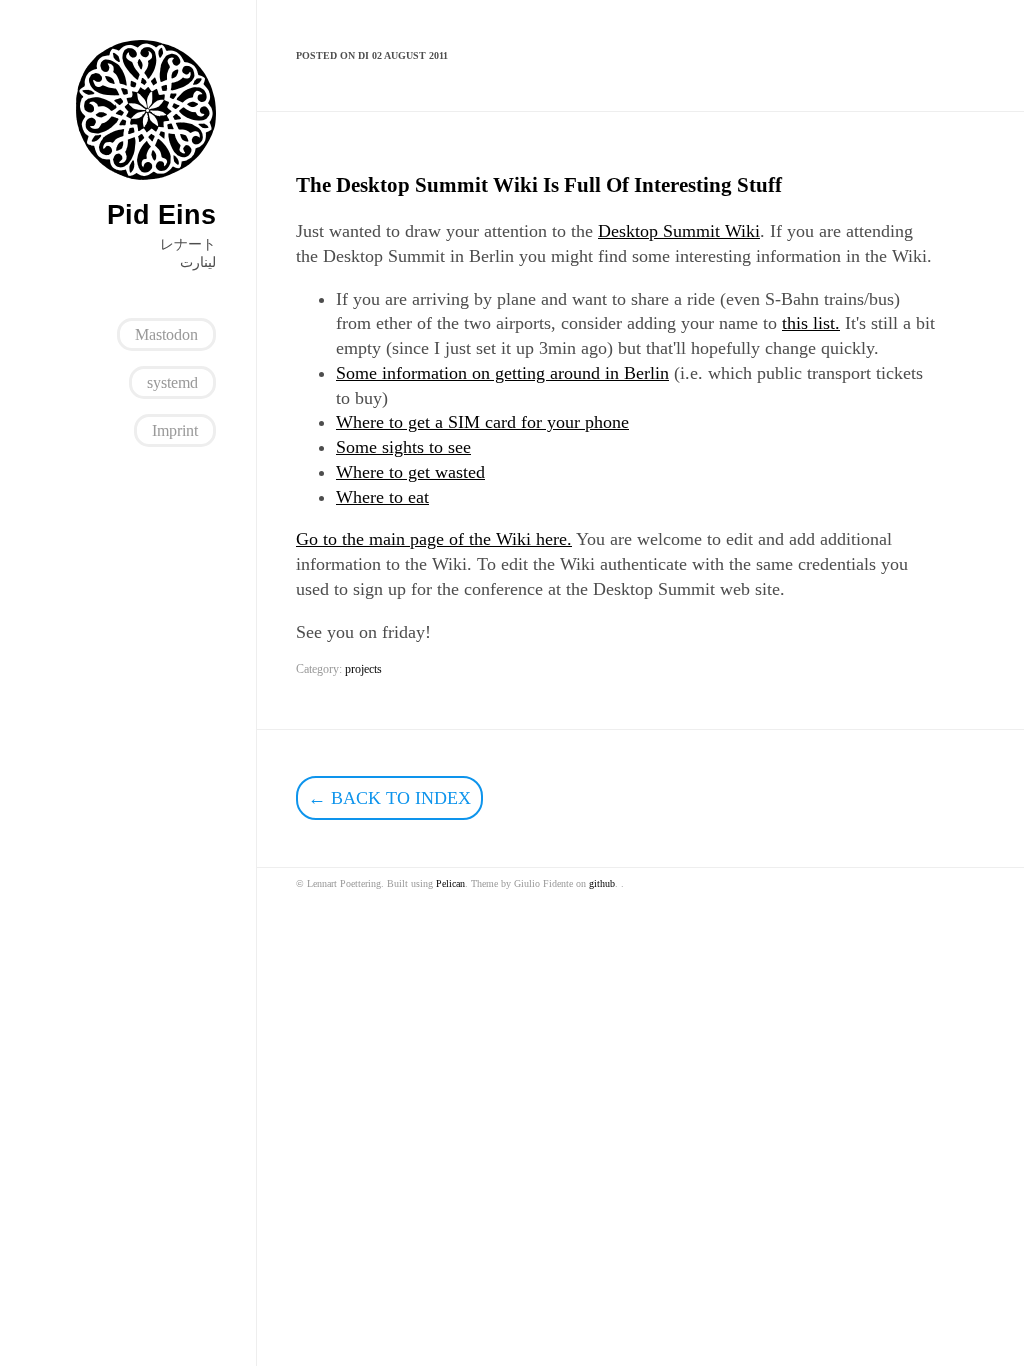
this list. (811, 323)
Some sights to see (403, 447)
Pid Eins (161, 215)
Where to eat (382, 497)
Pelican (450, 883)
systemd (172, 382)
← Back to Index (389, 798)
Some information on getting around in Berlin (502, 373)
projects (363, 669)
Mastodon (166, 334)
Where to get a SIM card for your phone (482, 422)
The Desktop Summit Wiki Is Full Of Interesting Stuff (539, 185)
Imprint (175, 430)
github (602, 883)
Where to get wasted (410, 472)
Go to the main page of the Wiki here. (434, 539)
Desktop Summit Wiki (679, 231)
